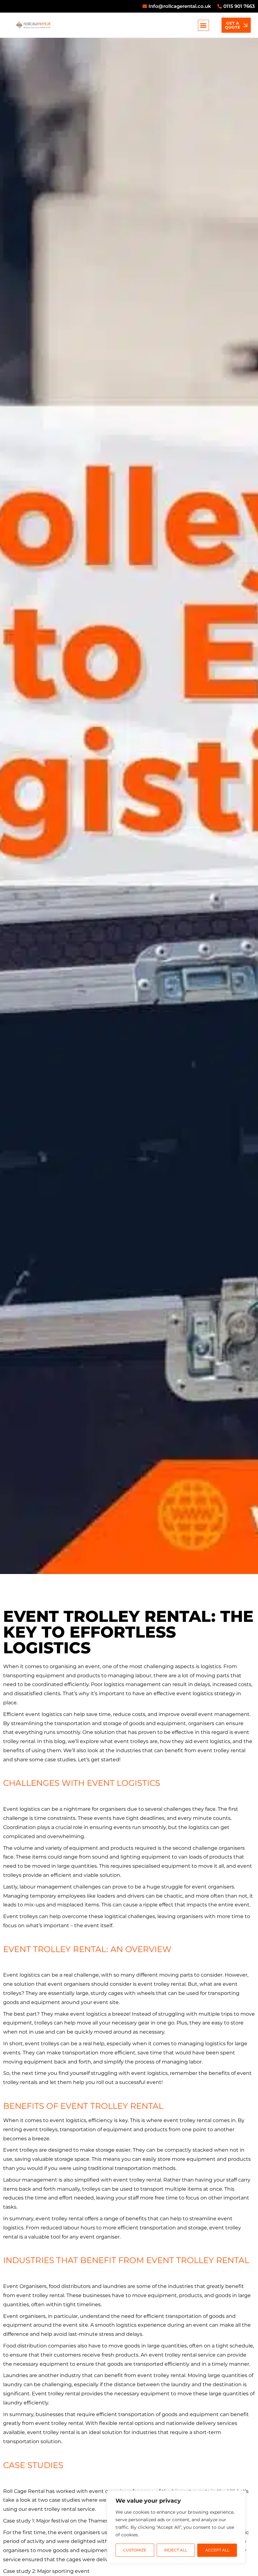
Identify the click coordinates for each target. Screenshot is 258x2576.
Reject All (176, 2550)
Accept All (217, 2550)
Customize (135, 2550)
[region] (176, 2527)
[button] (203, 25)
